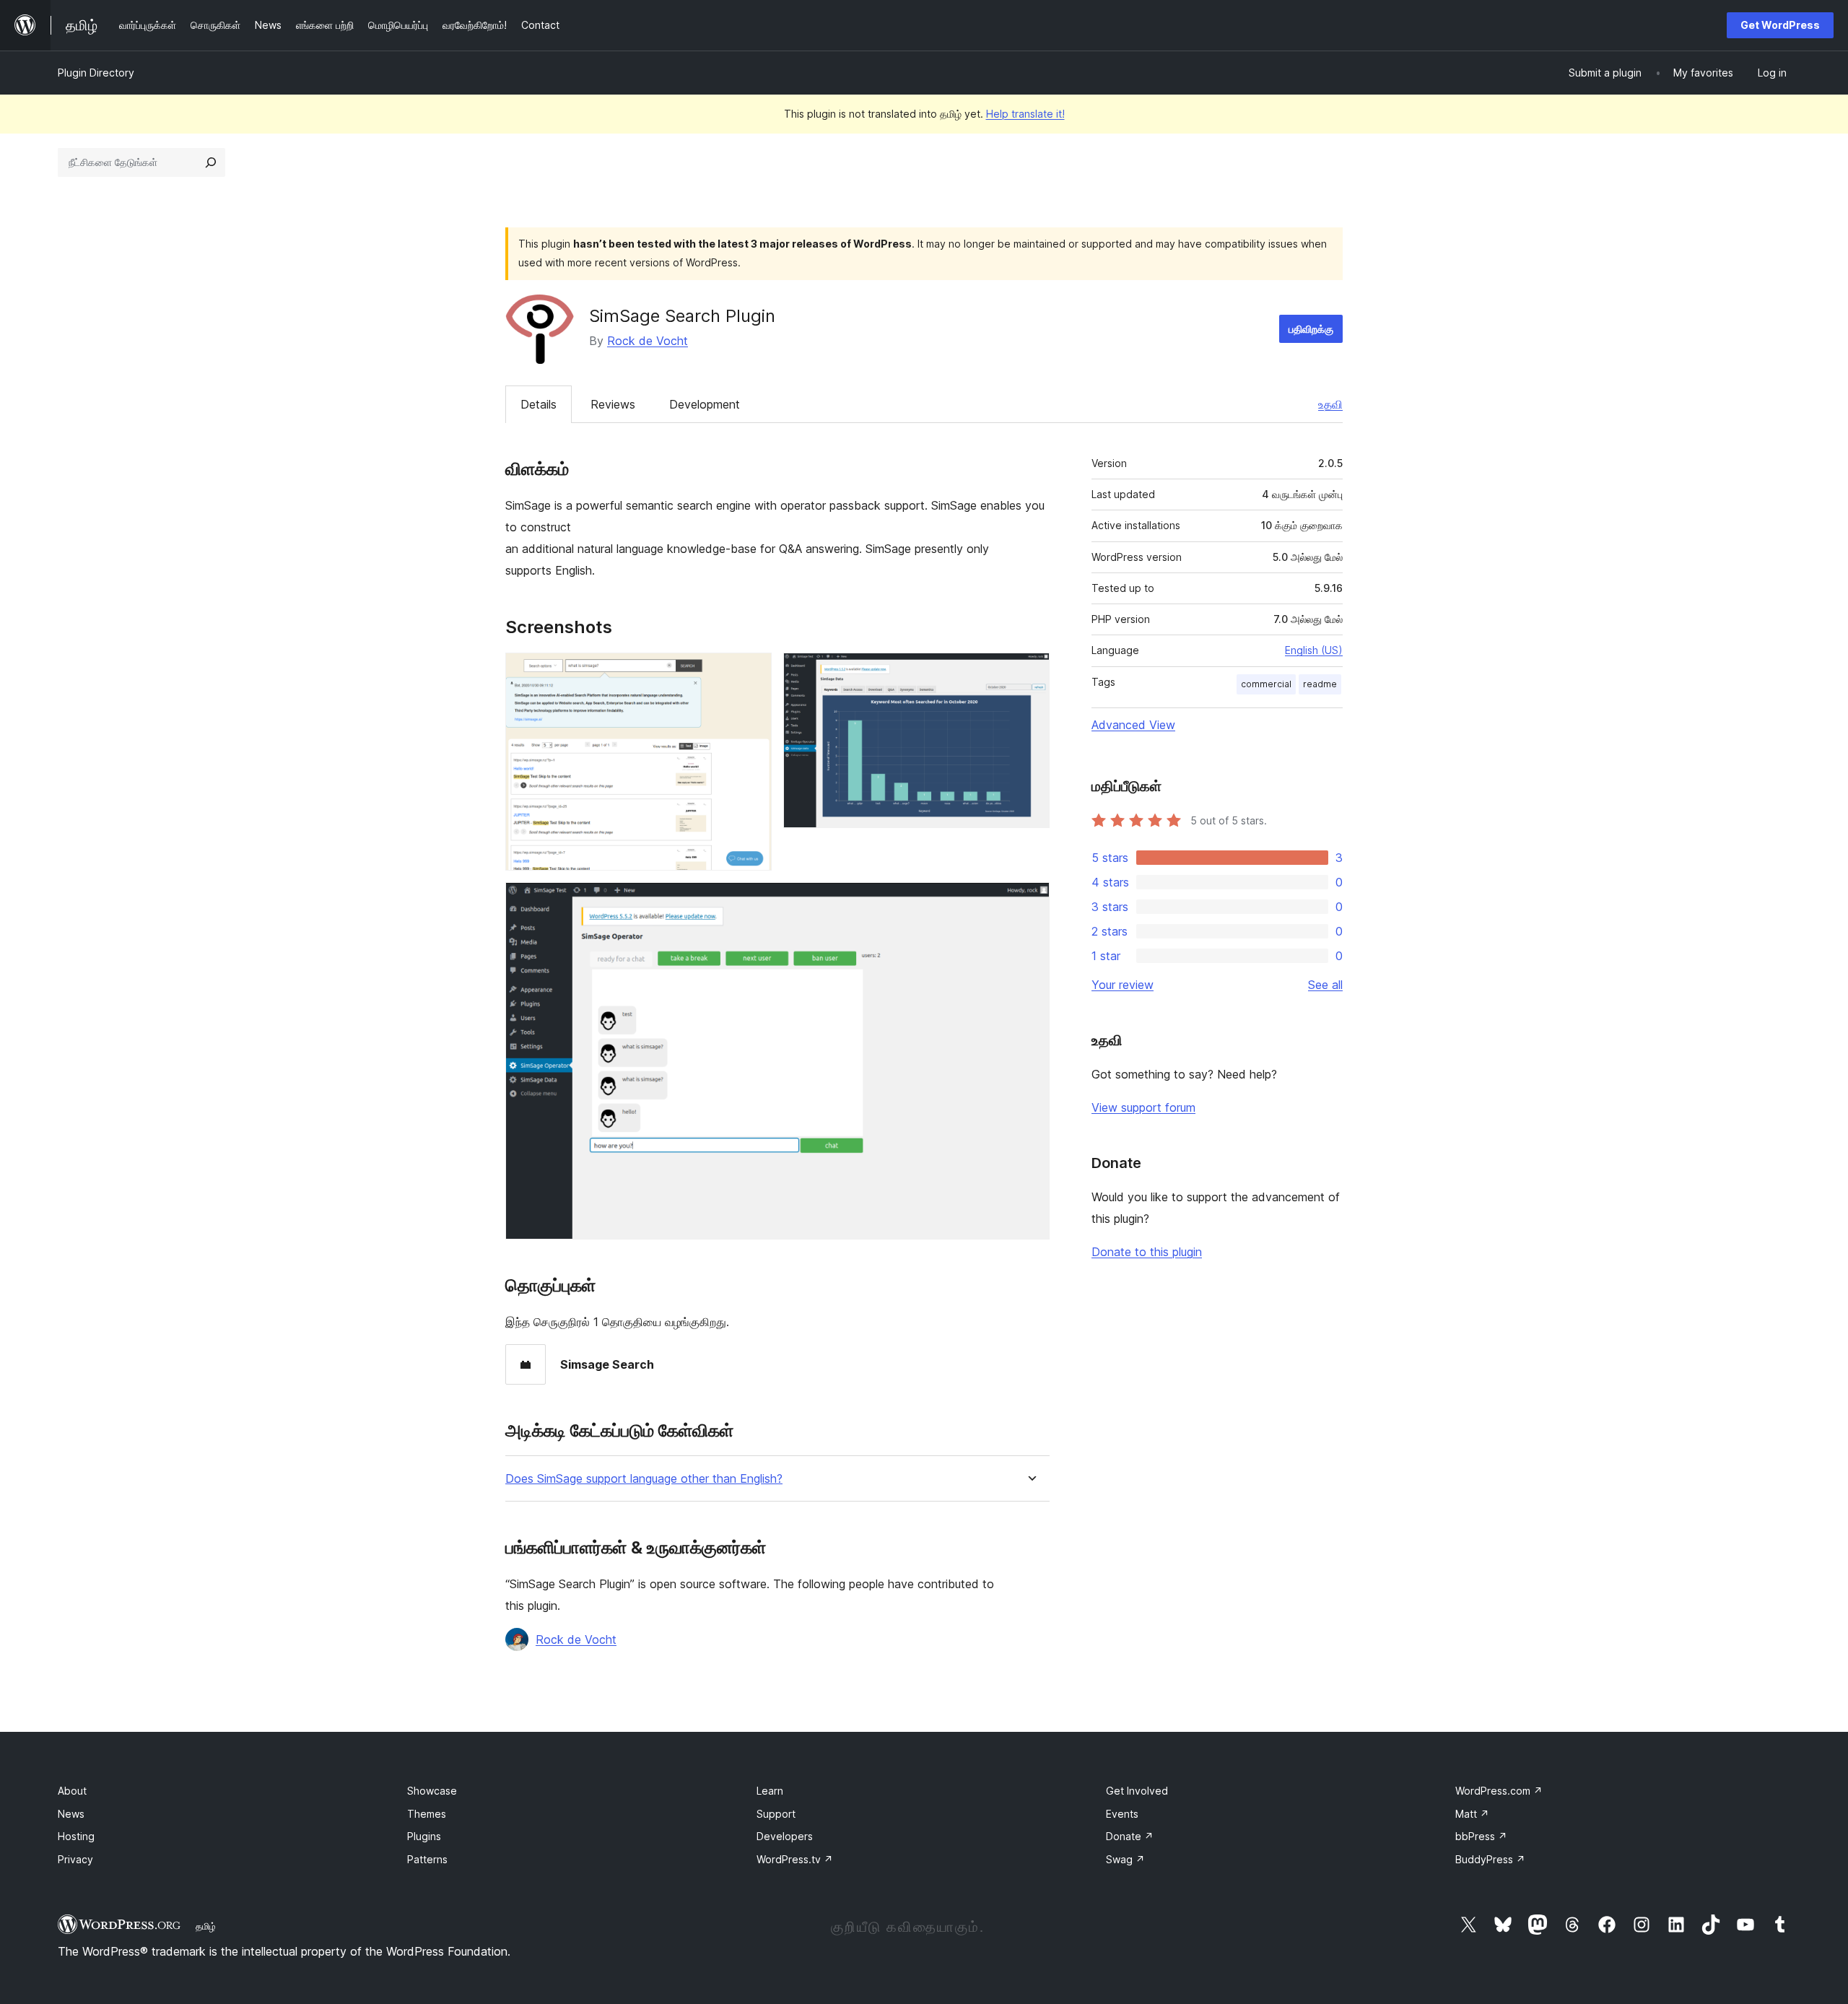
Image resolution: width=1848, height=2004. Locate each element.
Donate (1130, 1836)
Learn (770, 1791)
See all (1325, 985)
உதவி (1330, 404)
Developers (785, 1836)
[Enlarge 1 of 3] (752, 672)
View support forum (1143, 1107)
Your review (1123, 985)
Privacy (75, 1859)
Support (776, 1814)
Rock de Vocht (648, 341)
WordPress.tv (795, 1859)
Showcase (432, 1791)
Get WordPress (1780, 25)
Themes (427, 1814)
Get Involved (1137, 1791)
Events (1122, 1814)
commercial (1266, 684)
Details (539, 404)
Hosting (76, 1836)
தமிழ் (206, 1926)
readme (1320, 684)
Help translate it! (1025, 114)
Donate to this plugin (1147, 1252)
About (72, 1791)
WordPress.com (1499, 1791)
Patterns (427, 1859)
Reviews (613, 404)
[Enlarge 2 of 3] (1030, 672)
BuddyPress (1490, 1859)
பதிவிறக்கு (1311, 329)
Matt (1472, 1814)
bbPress (1481, 1836)
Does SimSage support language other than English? (644, 1479)
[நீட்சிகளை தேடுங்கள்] (211, 162)
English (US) (1314, 650)
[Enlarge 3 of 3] (1030, 902)
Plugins (424, 1836)
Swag (1125, 1859)
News (71, 1814)
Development (705, 404)
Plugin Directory (96, 73)
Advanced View (1133, 725)
